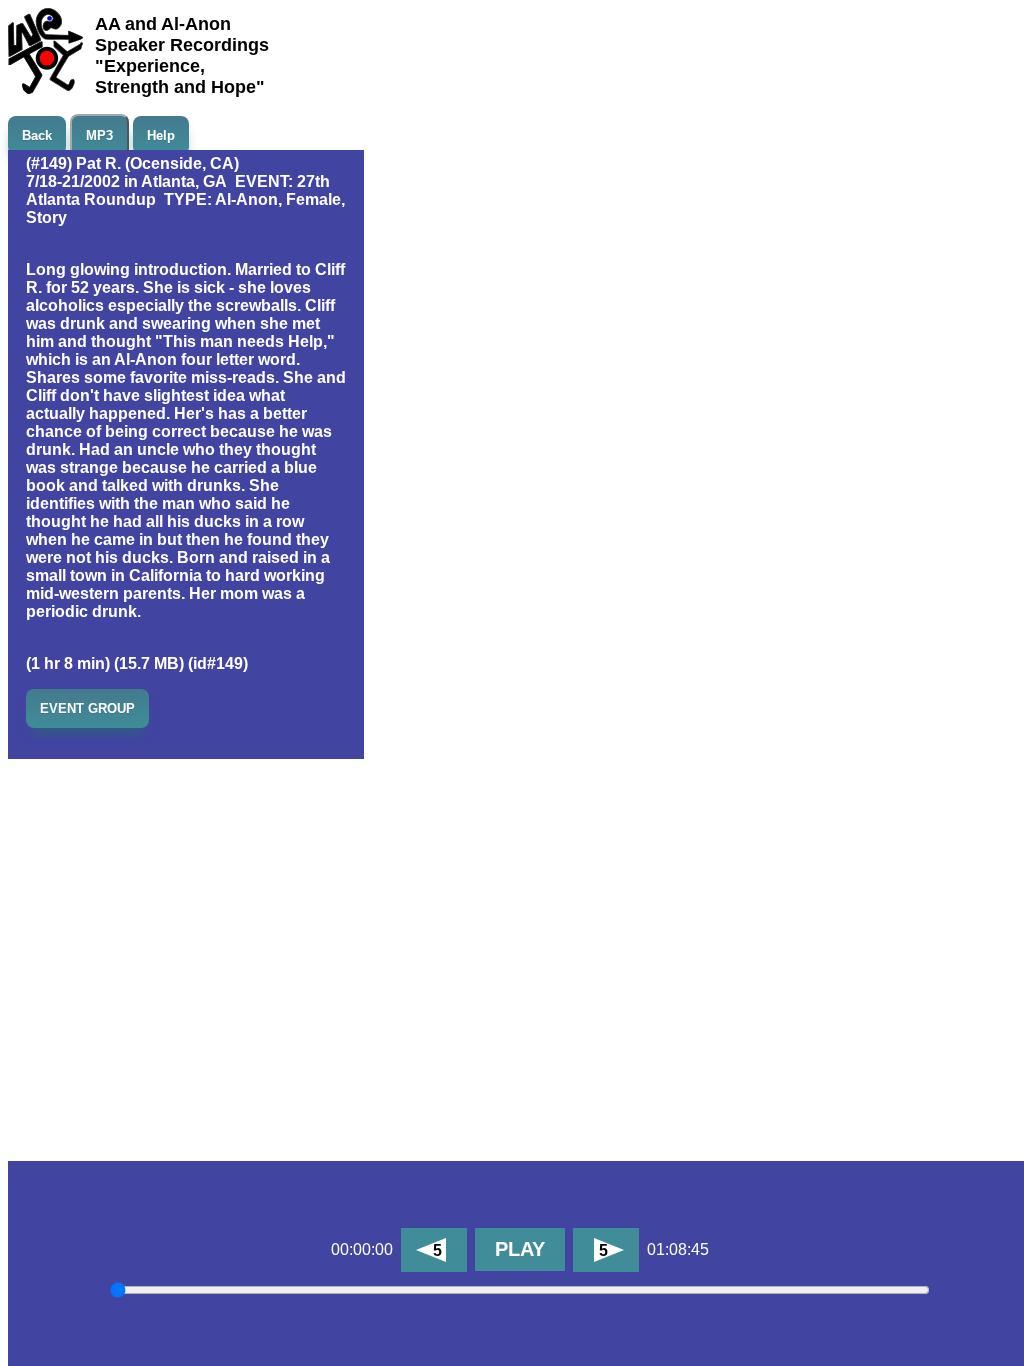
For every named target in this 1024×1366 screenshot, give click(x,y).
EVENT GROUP (87, 708)
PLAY (520, 1249)
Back (37, 135)
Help (161, 135)
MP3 (99, 135)
